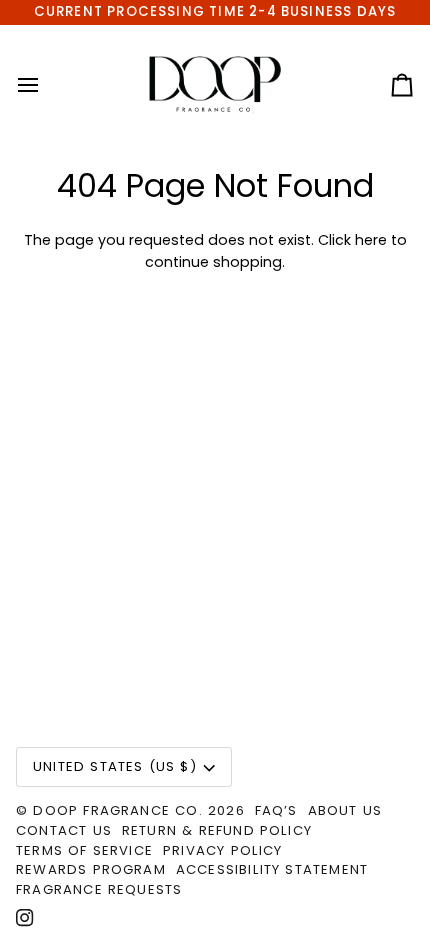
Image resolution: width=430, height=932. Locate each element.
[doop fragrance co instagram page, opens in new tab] (25, 918)
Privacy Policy (223, 850)
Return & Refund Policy (217, 830)
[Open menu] (46, 85)
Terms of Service (84, 850)
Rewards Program (91, 869)
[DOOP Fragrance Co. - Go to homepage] (215, 85)
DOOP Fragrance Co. (117, 810)
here (371, 240)
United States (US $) (115, 766)
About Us (345, 810)
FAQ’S (276, 810)
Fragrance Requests (99, 889)
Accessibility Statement (272, 869)
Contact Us (64, 830)
